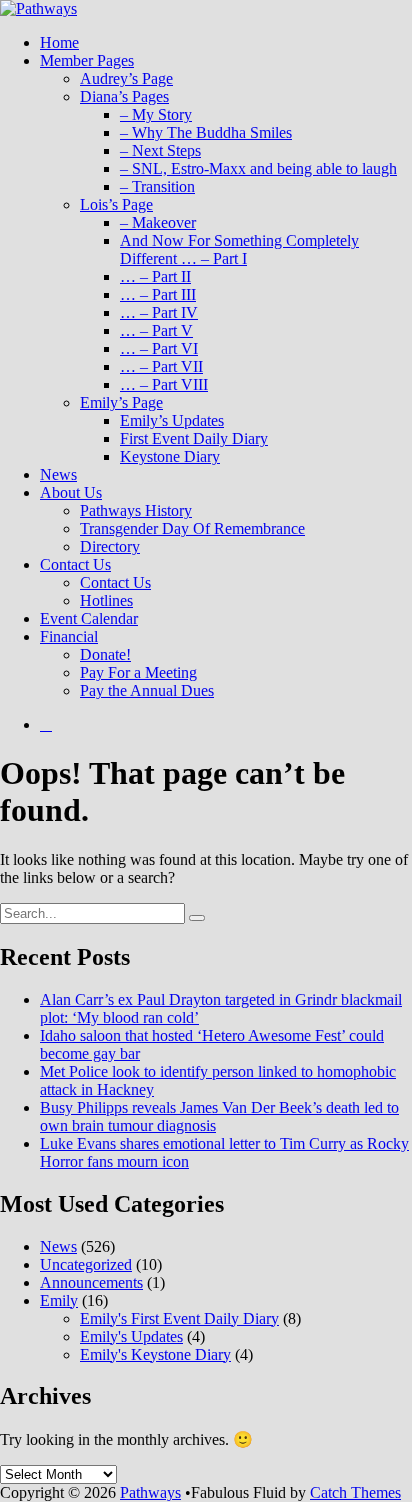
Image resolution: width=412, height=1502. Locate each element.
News (58, 474)
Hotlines (106, 600)
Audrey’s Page (126, 78)
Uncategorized (86, 1264)
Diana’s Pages (124, 96)
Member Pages (87, 60)
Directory (110, 546)
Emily (59, 1300)
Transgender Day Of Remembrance (192, 528)
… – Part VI (159, 348)
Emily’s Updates (172, 420)
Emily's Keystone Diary (155, 1354)
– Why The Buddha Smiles (206, 132)
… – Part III (158, 294)
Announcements (91, 1282)
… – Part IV (159, 312)
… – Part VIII (164, 384)
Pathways (150, 1492)
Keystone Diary (170, 456)
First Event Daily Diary (194, 438)
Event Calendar (89, 618)
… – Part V (156, 330)
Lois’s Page (116, 204)
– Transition (157, 186)
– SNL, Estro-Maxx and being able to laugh (258, 168)
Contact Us (75, 564)
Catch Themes (355, 1492)
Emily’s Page (121, 402)
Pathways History (136, 510)
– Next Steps (160, 150)
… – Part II (155, 276)
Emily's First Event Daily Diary (179, 1318)
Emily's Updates (131, 1336)
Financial (69, 636)
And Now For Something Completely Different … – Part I (239, 249)
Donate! (105, 654)
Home (59, 42)
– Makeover (158, 222)
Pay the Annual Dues (147, 690)
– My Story (156, 114)
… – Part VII (161, 366)
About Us (71, 492)
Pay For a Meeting (138, 672)
